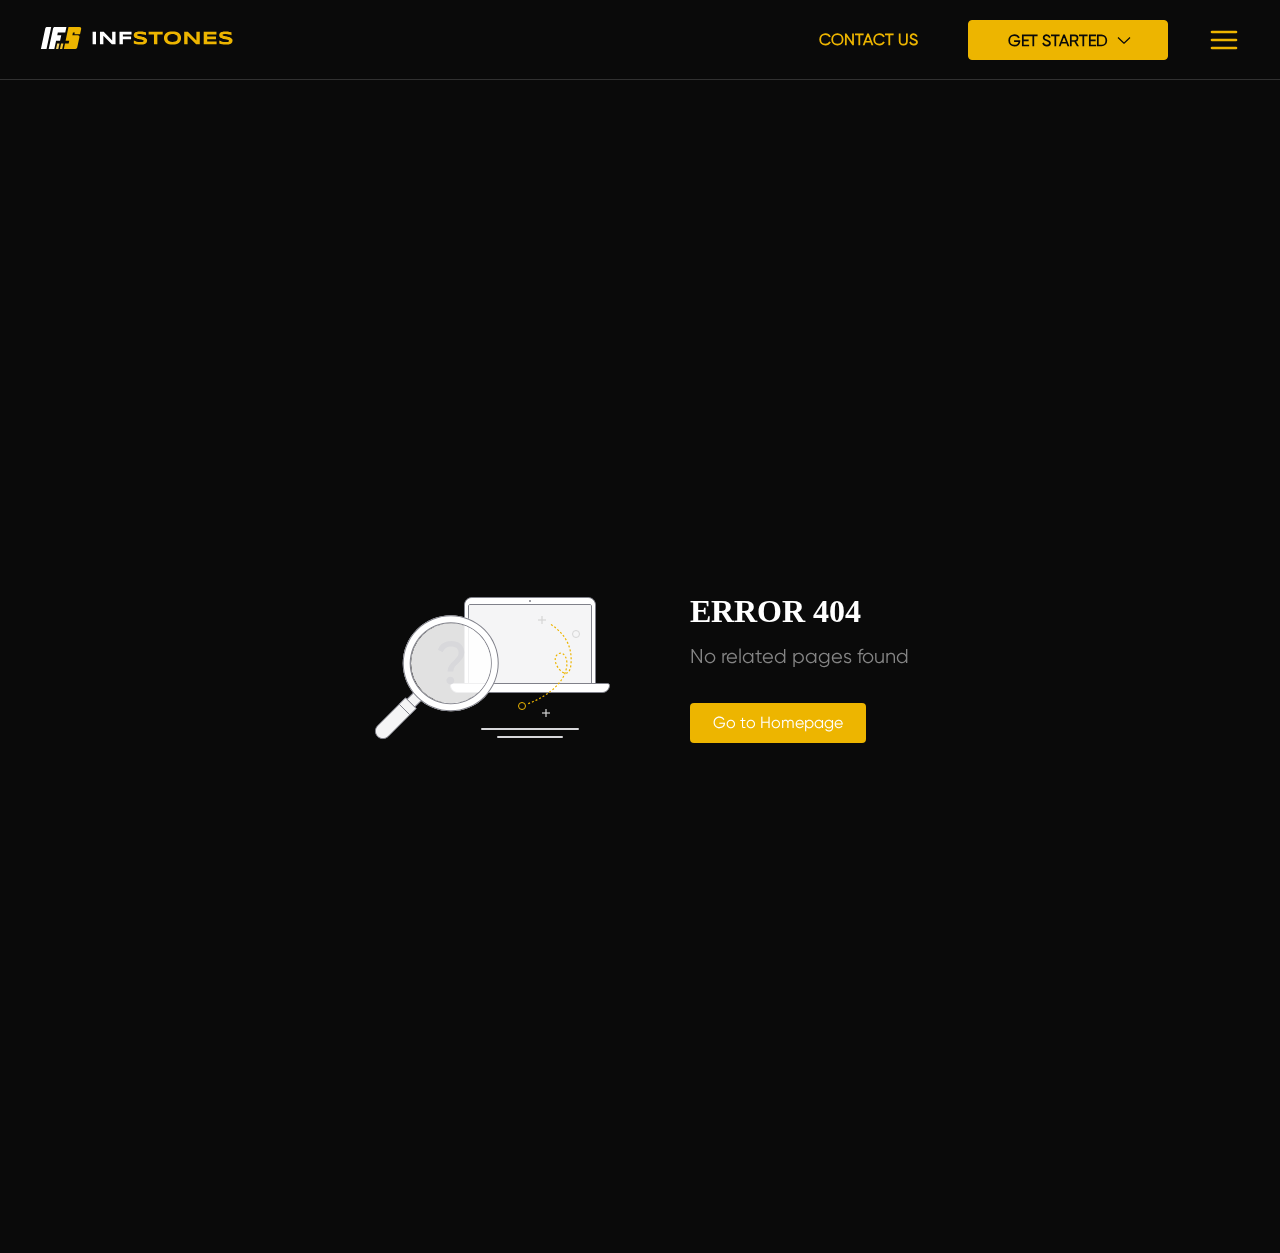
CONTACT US (868, 39)
